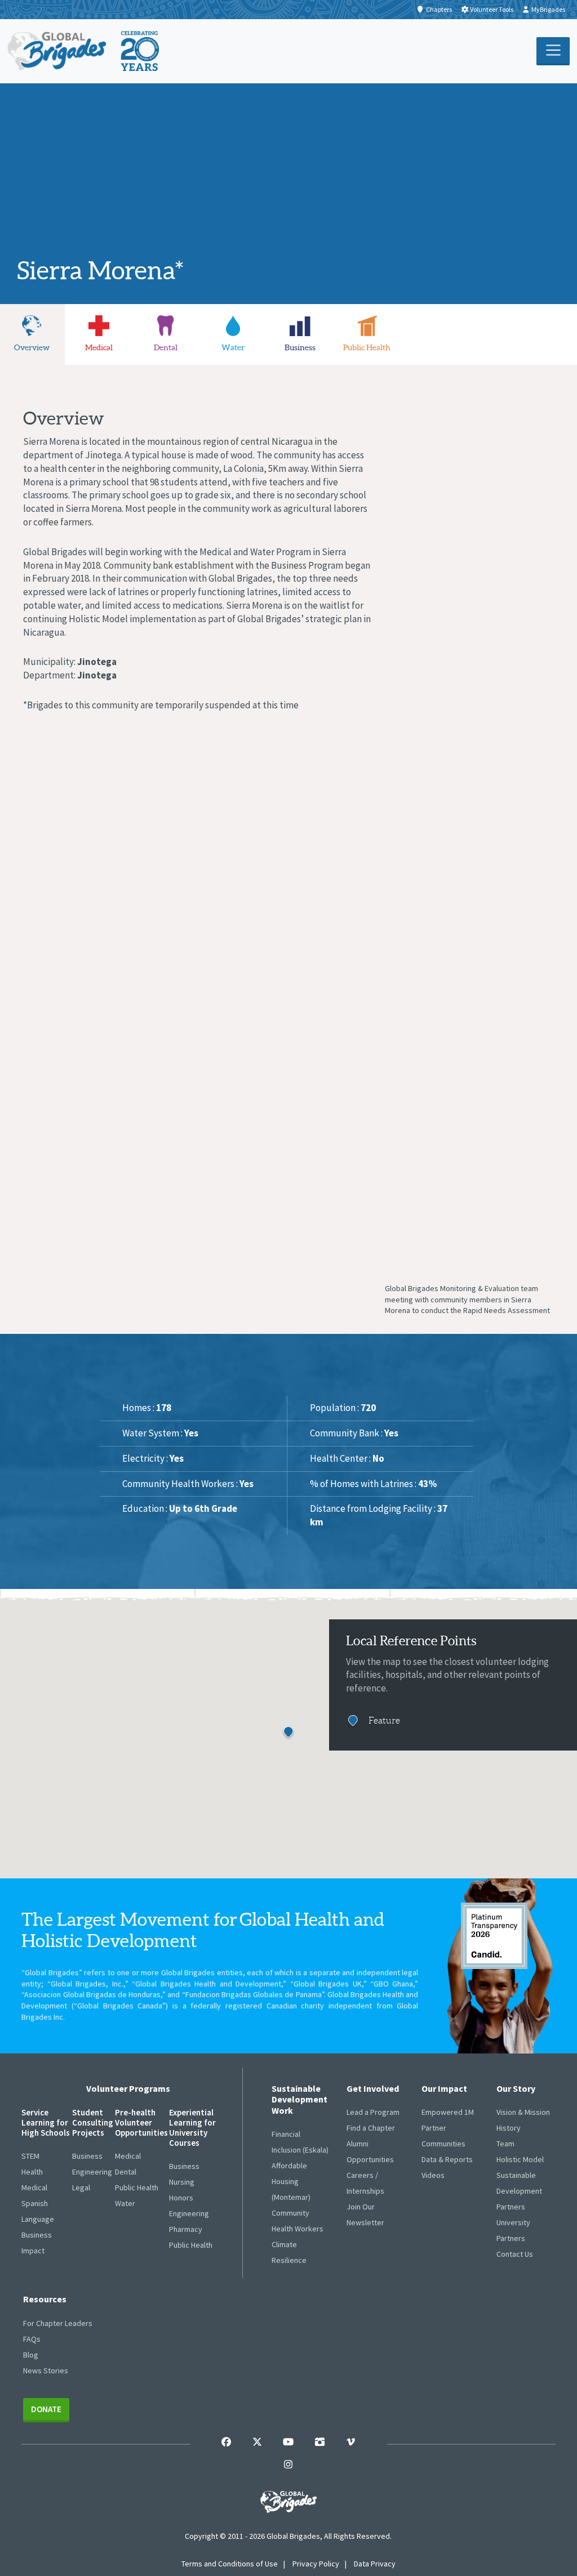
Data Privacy (375, 2564)
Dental (126, 2172)
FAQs (32, 2339)
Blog (31, 2355)
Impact (33, 2251)
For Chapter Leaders (58, 2323)
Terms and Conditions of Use (230, 2564)
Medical (34, 2187)
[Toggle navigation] (553, 51)
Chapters (439, 9)
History (509, 2128)
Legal (81, 2187)
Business (37, 2235)
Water (125, 2203)
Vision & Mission (523, 2112)
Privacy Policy (316, 2564)
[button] (288, 1733)
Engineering (92, 2172)
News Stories (46, 2370)
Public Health (137, 2187)
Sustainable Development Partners (519, 2191)
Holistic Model (520, 2159)
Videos (433, 2175)
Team (505, 2144)
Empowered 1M (448, 2112)
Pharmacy (186, 2229)
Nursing (182, 2182)
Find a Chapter (371, 2128)
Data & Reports (447, 2159)
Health (32, 2172)
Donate (46, 2409)
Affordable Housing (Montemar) (291, 2181)
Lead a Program (373, 2112)
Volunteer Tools (492, 9)
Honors (181, 2198)
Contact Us (515, 2254)
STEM (30, 2156)
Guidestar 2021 (494, 1936)
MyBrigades (548, 9)
